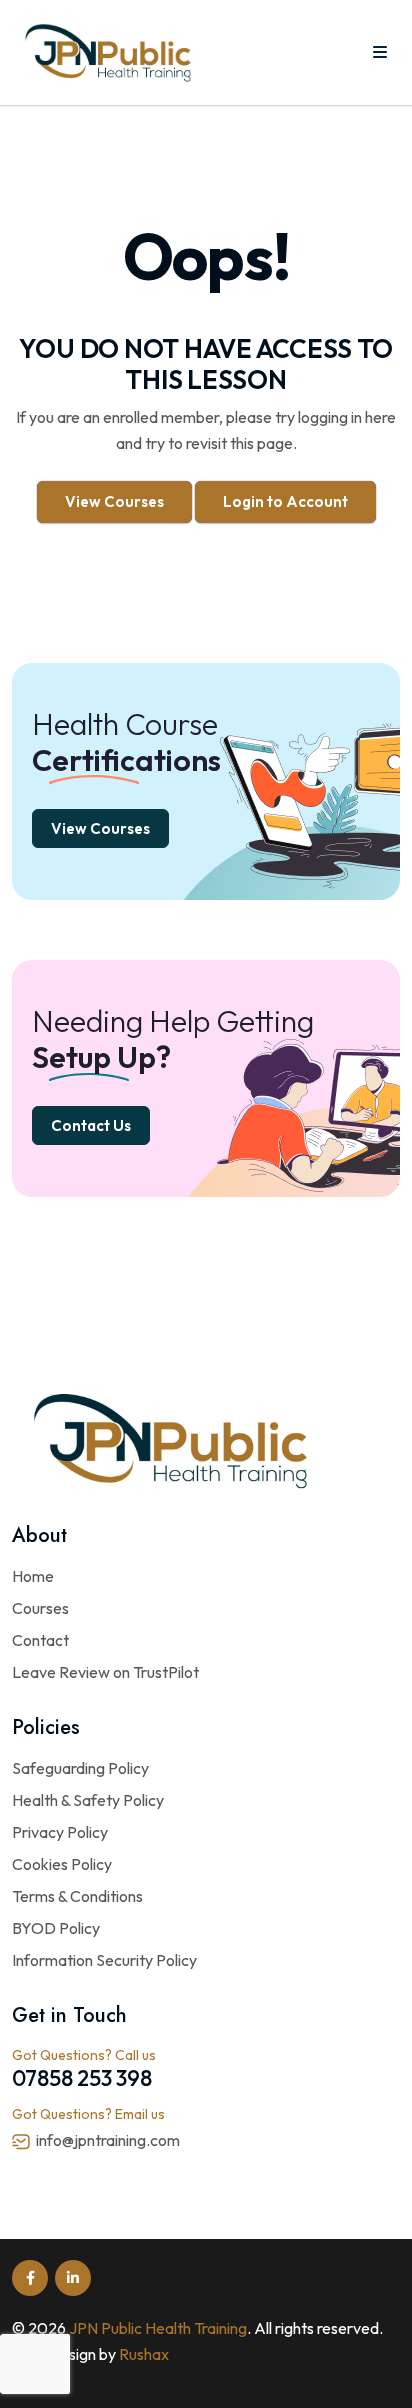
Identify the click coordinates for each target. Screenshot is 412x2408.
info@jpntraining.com (108, 2140)
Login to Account (285, 501)
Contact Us (91, 1125)
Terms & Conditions (77, 1896)
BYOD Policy (56, 1928)
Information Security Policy (104, 1960)
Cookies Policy (62, 1864)
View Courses (114, 501)
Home (33, 1576)
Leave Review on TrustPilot (105, 1672)
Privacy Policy (60, 1832)
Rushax (144, 2354)
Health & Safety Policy (88, 1800)
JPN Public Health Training (158, 2328)
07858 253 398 (82, 2078)
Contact (40, 1640)
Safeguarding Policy (80, 1768)
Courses (40, 1608)
